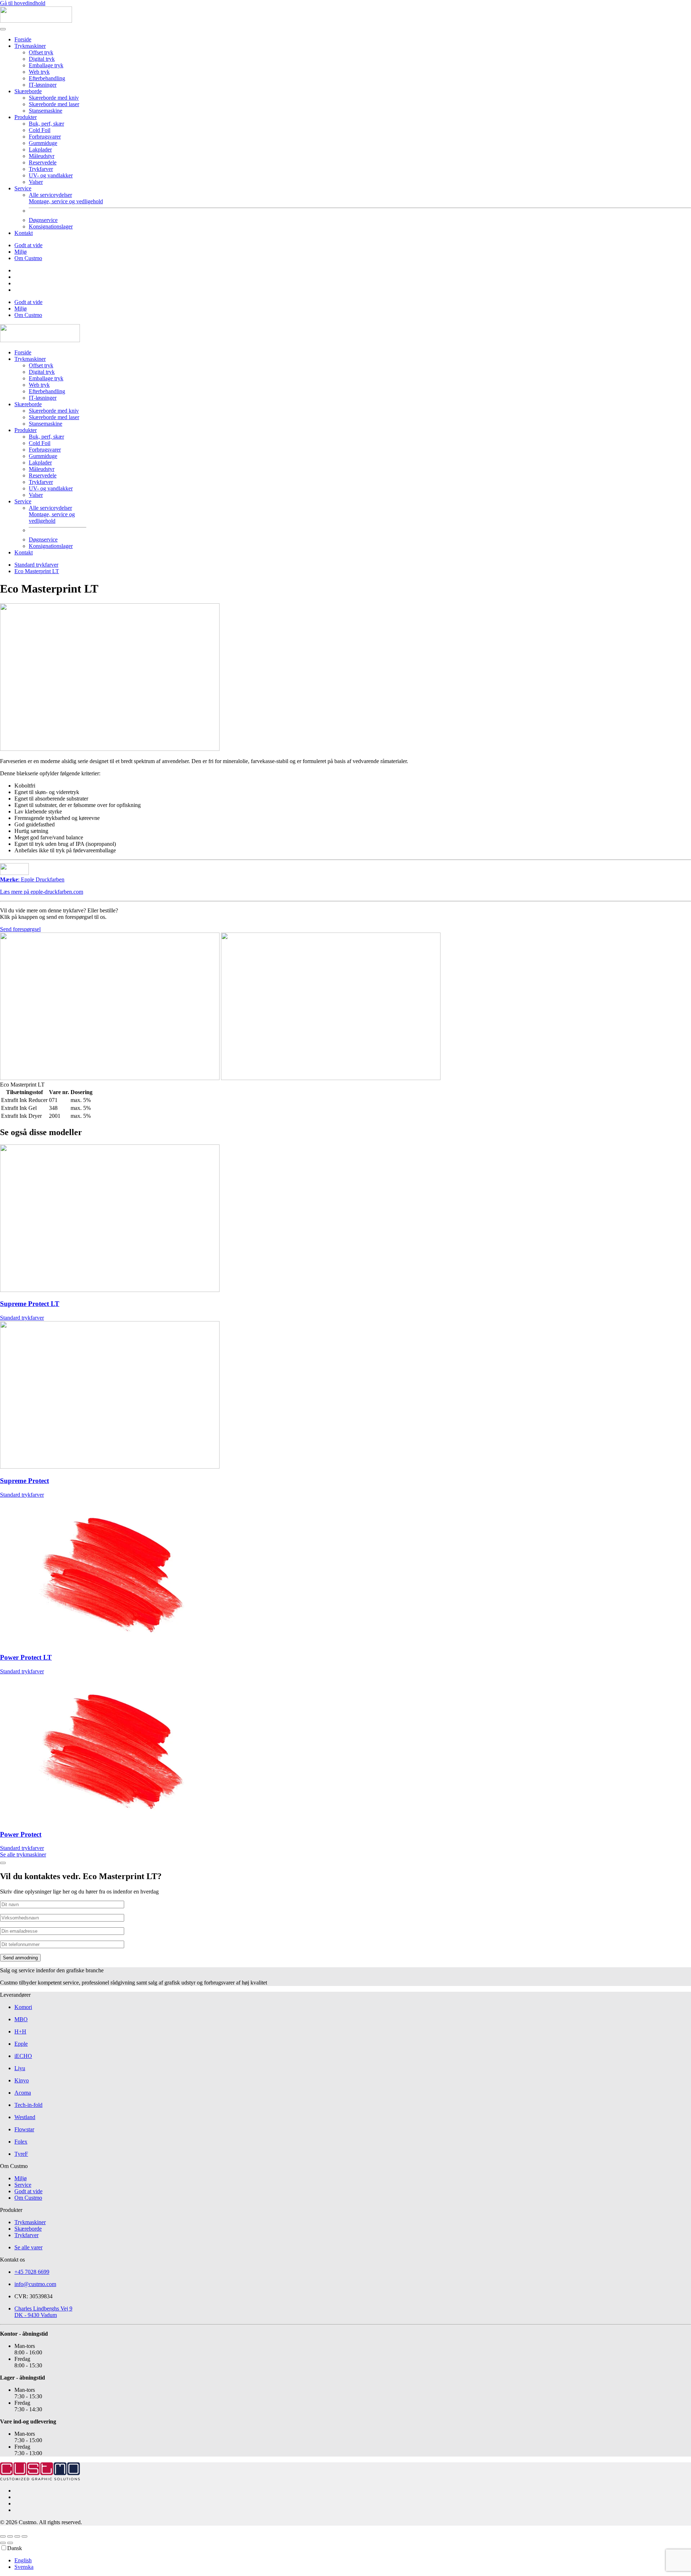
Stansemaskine (46, 111)
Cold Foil (40, 130)
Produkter (26, 117)
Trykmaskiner (30, 46)
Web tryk (39, 72)
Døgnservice (43, 220)
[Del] (17, 2536)
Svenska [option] (24, 2567)
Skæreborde (28, 91)
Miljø (21, 252)
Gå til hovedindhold (23, 3)
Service (23, 188)
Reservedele (43, 162)
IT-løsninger (43, 85)
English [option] (23, 2560)
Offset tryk (41, 52)
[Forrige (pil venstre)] (3, 2543)
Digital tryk (42, 59)
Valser (36, 182)
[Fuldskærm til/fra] (10, 2536)
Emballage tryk (46, 65)
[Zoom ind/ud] (3, 2536)
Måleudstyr (42, 156)
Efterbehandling (47, 78)
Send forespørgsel (20, 929)
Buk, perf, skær (46, 124)
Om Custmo (28, 258)
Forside (23, 39)
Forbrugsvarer (45, 137)
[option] (353, 2561)
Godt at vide (28, 245)
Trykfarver (41, 169)
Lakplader (40, 149)
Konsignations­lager (51, 226)
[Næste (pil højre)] (10, 2543)
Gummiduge (43, 143)
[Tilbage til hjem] (36, 21)
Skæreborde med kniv (54, 98)
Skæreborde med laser (54, 104)
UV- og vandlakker (51, 175)
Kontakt (24, 233)
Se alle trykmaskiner (23, 1854)
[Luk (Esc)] (24, 2536)
